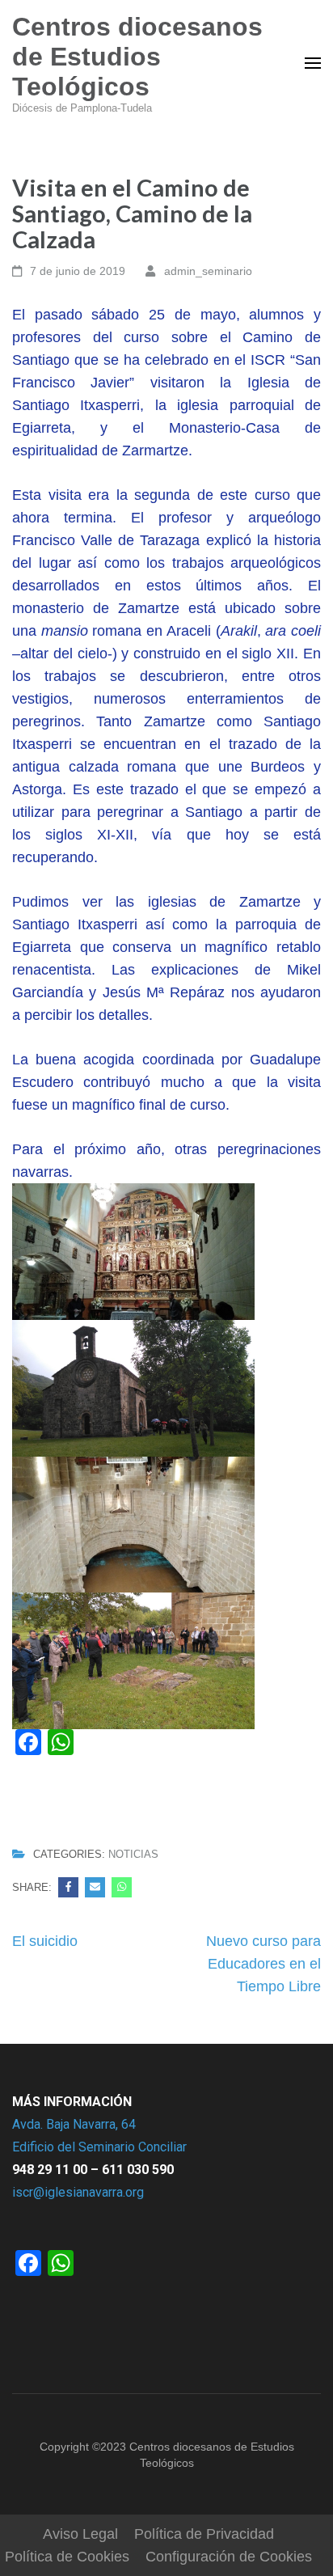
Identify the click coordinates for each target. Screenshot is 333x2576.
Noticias (133, 1855)
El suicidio (45, 1941)
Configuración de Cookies (229, 2557)
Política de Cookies (67, 2557)
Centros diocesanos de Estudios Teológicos (137, 57)
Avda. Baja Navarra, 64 (74, 2124)
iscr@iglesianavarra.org (78, 2192)
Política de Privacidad (204, 2534)
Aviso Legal (80, 2534)
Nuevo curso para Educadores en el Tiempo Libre (263, 1964)
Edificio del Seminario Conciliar (99, 2147)
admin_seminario (208, 271)
